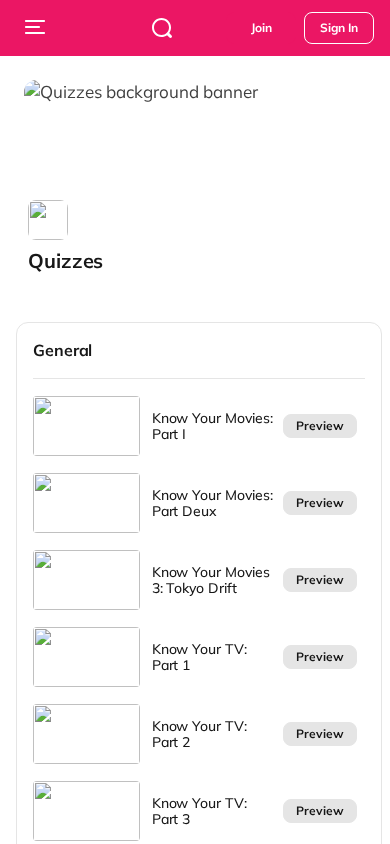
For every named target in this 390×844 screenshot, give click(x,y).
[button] (69, 237)
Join (261, 27)
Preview (320, 425)
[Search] (162, 28)
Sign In (339, 27)
